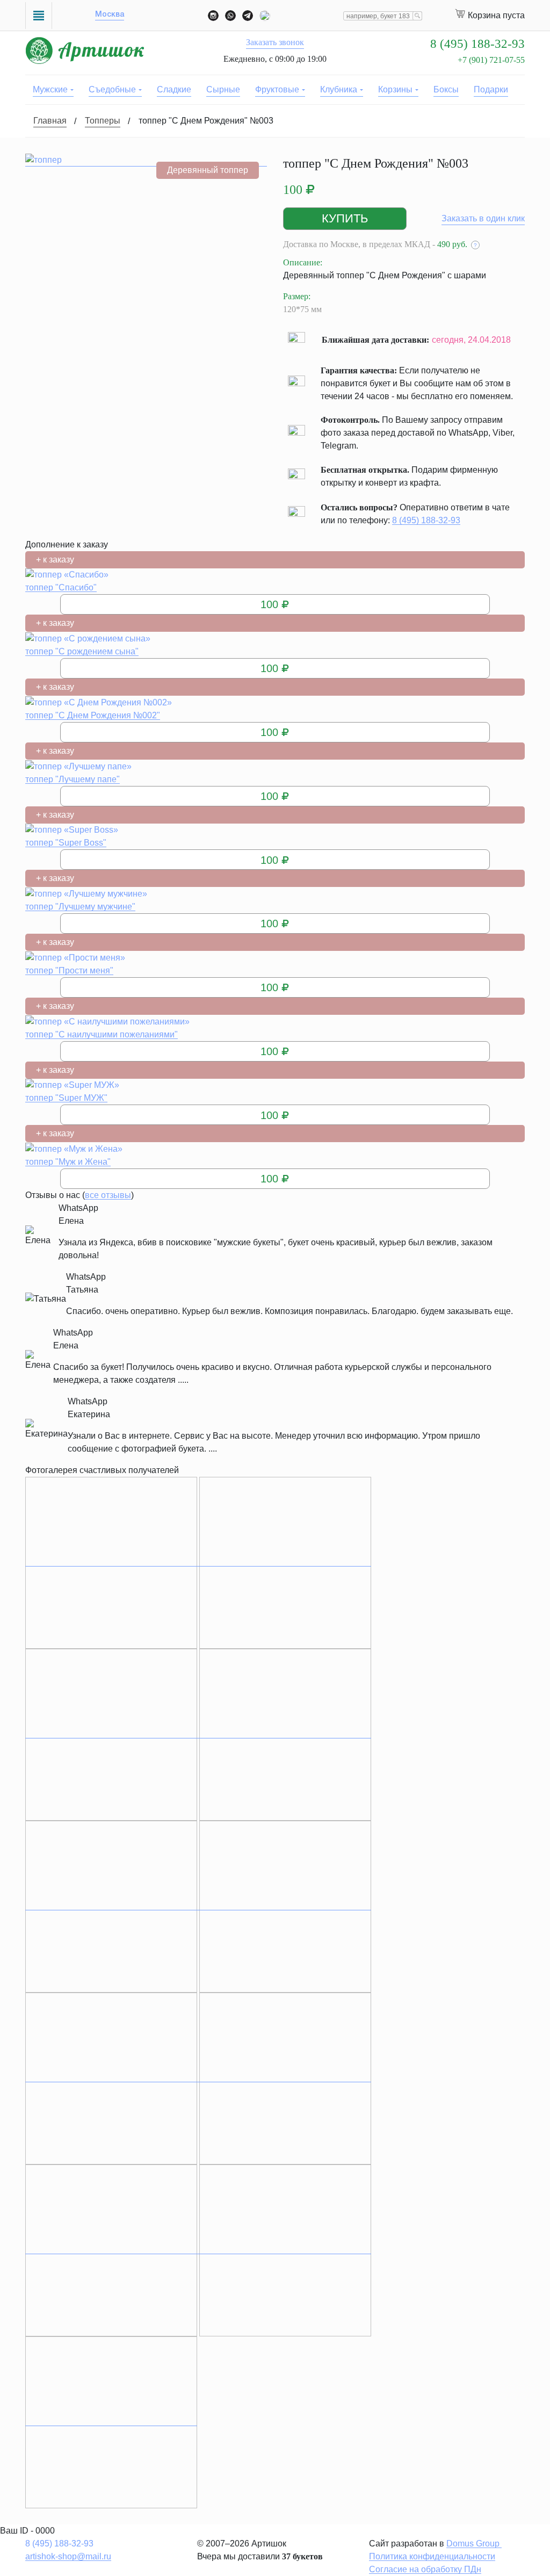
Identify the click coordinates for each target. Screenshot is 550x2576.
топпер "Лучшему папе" (73, 779)
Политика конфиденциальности (432, 2556)
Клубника (339, 89)
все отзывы (108, 1195)
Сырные (223, 89)
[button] (345, 219)
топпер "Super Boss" (66, 843)
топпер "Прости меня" (69, 970)
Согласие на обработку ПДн (425, 2569)
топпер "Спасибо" (61, 587)
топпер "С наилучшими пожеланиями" (102, 1034)
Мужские (50, 89)
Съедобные (112, 89)
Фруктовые (277, 89)
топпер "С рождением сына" (82, 651)
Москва (110, 15)
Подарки (491, 89)
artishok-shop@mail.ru (68, 2556)
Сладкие (174, 89)
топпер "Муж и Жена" (68, 1162)
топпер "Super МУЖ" (66, 1098)
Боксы (446, 89)
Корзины (395, 89)
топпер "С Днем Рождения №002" (93, 715)
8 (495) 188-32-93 (426, 520)
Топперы (103, 121)
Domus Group (474, 2543)
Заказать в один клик (483, 218)
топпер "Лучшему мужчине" (80, 907)
